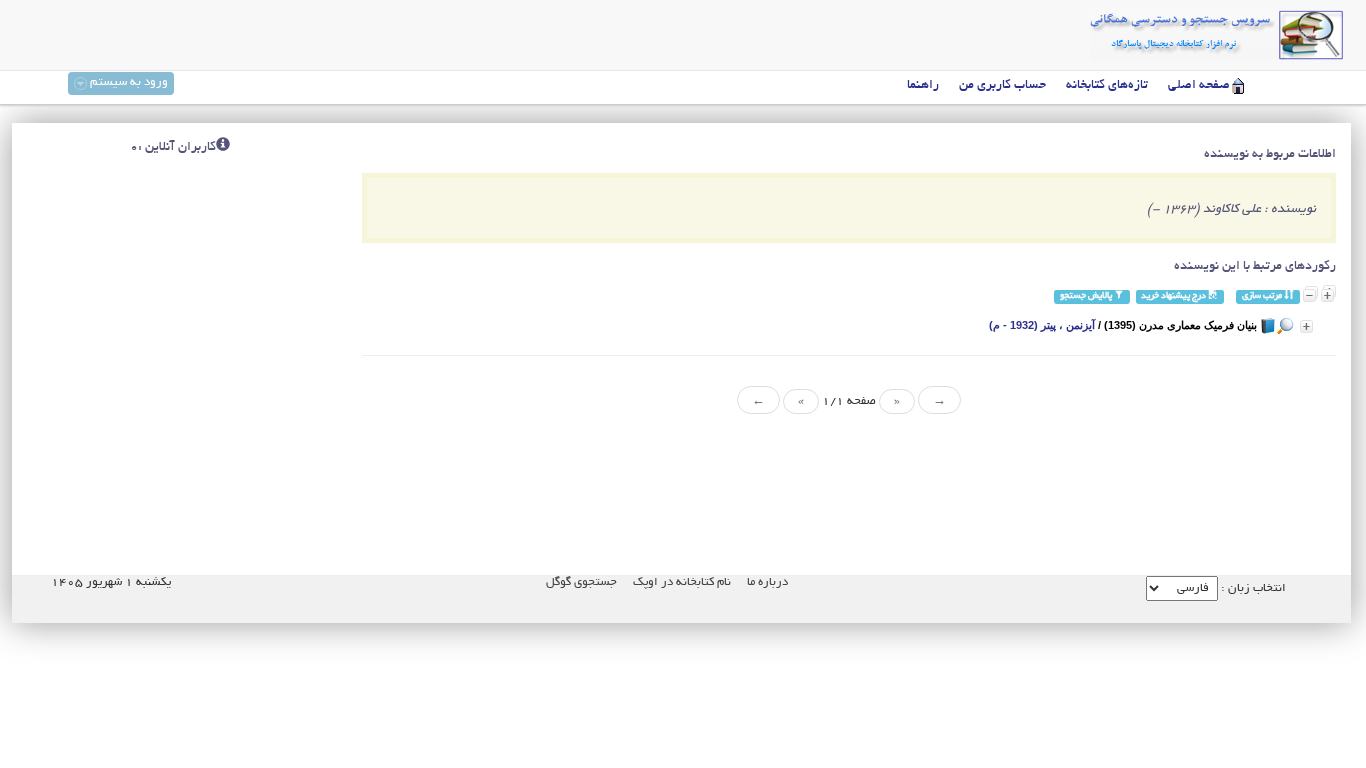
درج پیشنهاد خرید (1174, 296)
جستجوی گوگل (581, 582)
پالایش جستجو (1087, 296)
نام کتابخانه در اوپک (682, 582)
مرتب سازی (1263, 296)
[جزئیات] (1306, 326)
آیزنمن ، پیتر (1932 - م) (1042, 325)
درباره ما (767, 582)
